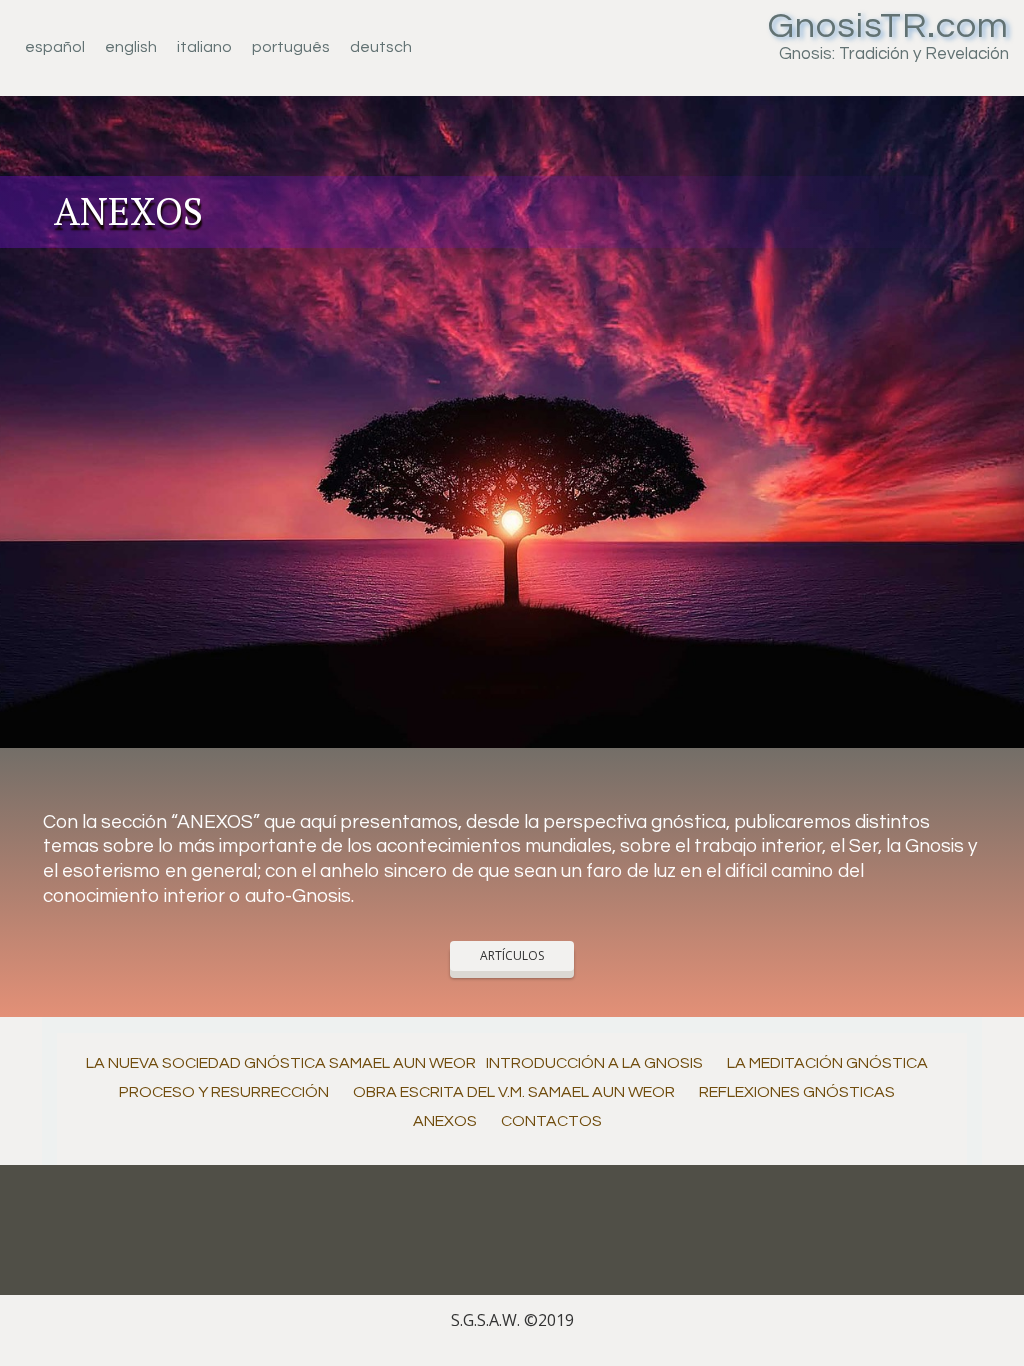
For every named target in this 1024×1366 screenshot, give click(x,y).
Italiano (204, 47)
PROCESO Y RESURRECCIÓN (224, 1092)
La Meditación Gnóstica (827, 1063)
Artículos (512, 955)
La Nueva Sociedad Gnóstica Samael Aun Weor (281, 1063)
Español (55, 47)
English (131, 47)
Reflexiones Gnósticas (797, 1092)
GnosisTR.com (888, 26)
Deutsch (381, 47)
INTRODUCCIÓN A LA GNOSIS (594, 1063)
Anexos (445, 1121)
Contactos (551, 1121)
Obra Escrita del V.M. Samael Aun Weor (514, 1092)
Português (291, 47)
